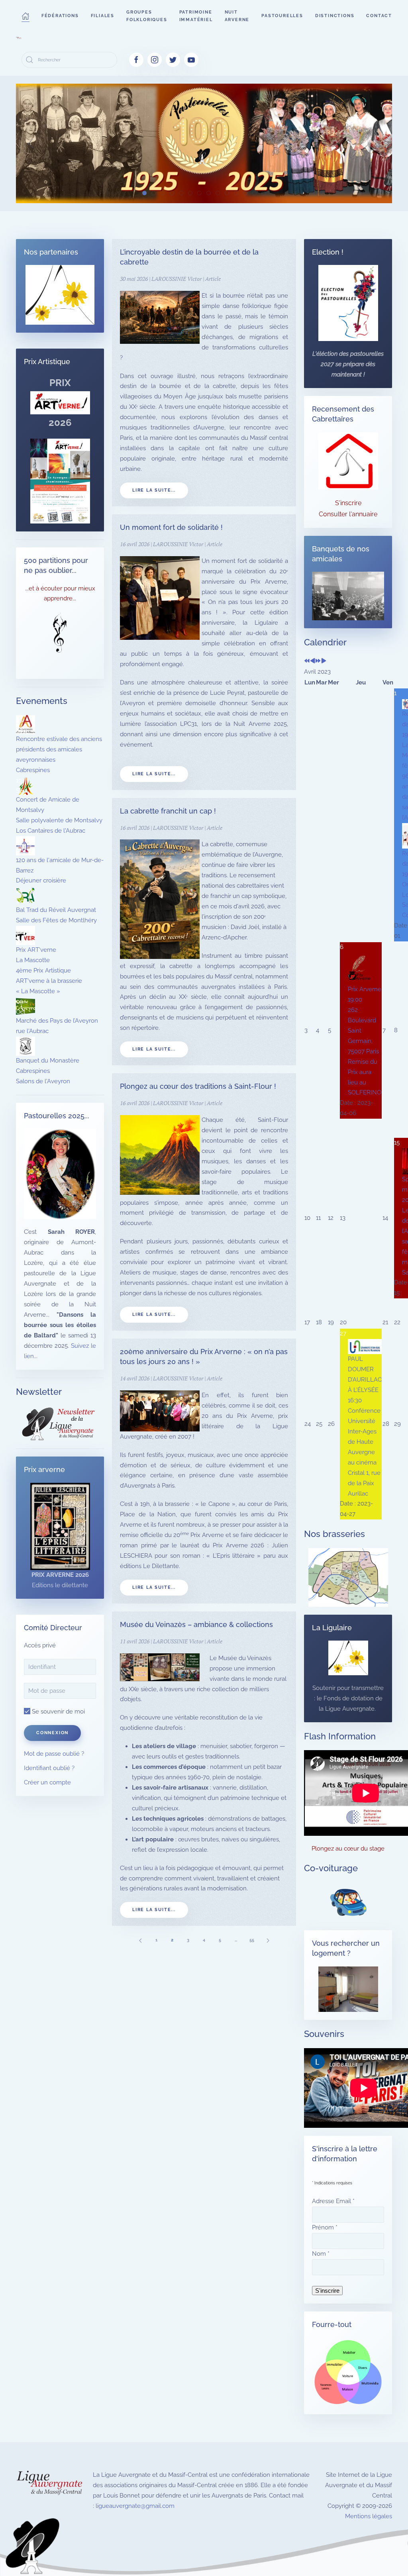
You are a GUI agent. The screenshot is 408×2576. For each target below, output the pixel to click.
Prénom (325, 2227)
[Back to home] (19, 38)
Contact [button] (379, 16)
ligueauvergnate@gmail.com (135, 2506)
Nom (321, 2254)
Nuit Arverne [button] (237, 16)
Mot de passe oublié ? (54, 1754)
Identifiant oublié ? (49, 1768)
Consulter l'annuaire (348, 514)
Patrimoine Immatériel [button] (196, 16)
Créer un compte (47, 1782)
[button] (25, 16)
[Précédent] (140, 1940)
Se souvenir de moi (58, 1711)
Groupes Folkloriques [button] (147, 16)
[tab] (144, 193)
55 (252, 1940)
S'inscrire (348, 503)
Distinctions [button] (335, 16)
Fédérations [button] (60, 16)
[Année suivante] (318, 661)
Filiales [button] (103, 16)
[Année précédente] (307, 661)
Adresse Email (333, 2201)
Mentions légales (369, 2516)
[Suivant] (268, 1940)
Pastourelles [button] (282, 16)
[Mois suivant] (324, 661)
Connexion (52, 1733)
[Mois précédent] (313, 661)
